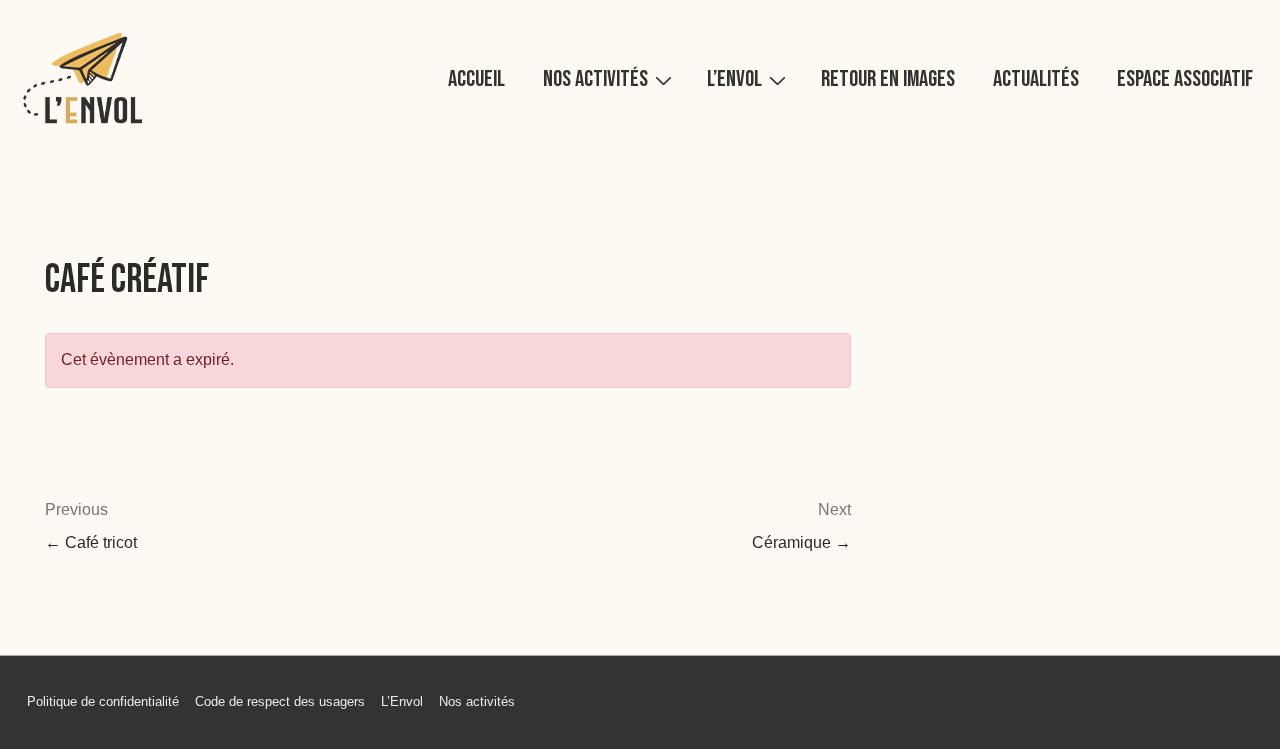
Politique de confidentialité (103, 701)
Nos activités (595, 79)
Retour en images (888, 79)
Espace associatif (1185, 79)
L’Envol (734, 79)
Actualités (1036, 79)
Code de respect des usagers (280, 701)
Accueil (476, 79)
